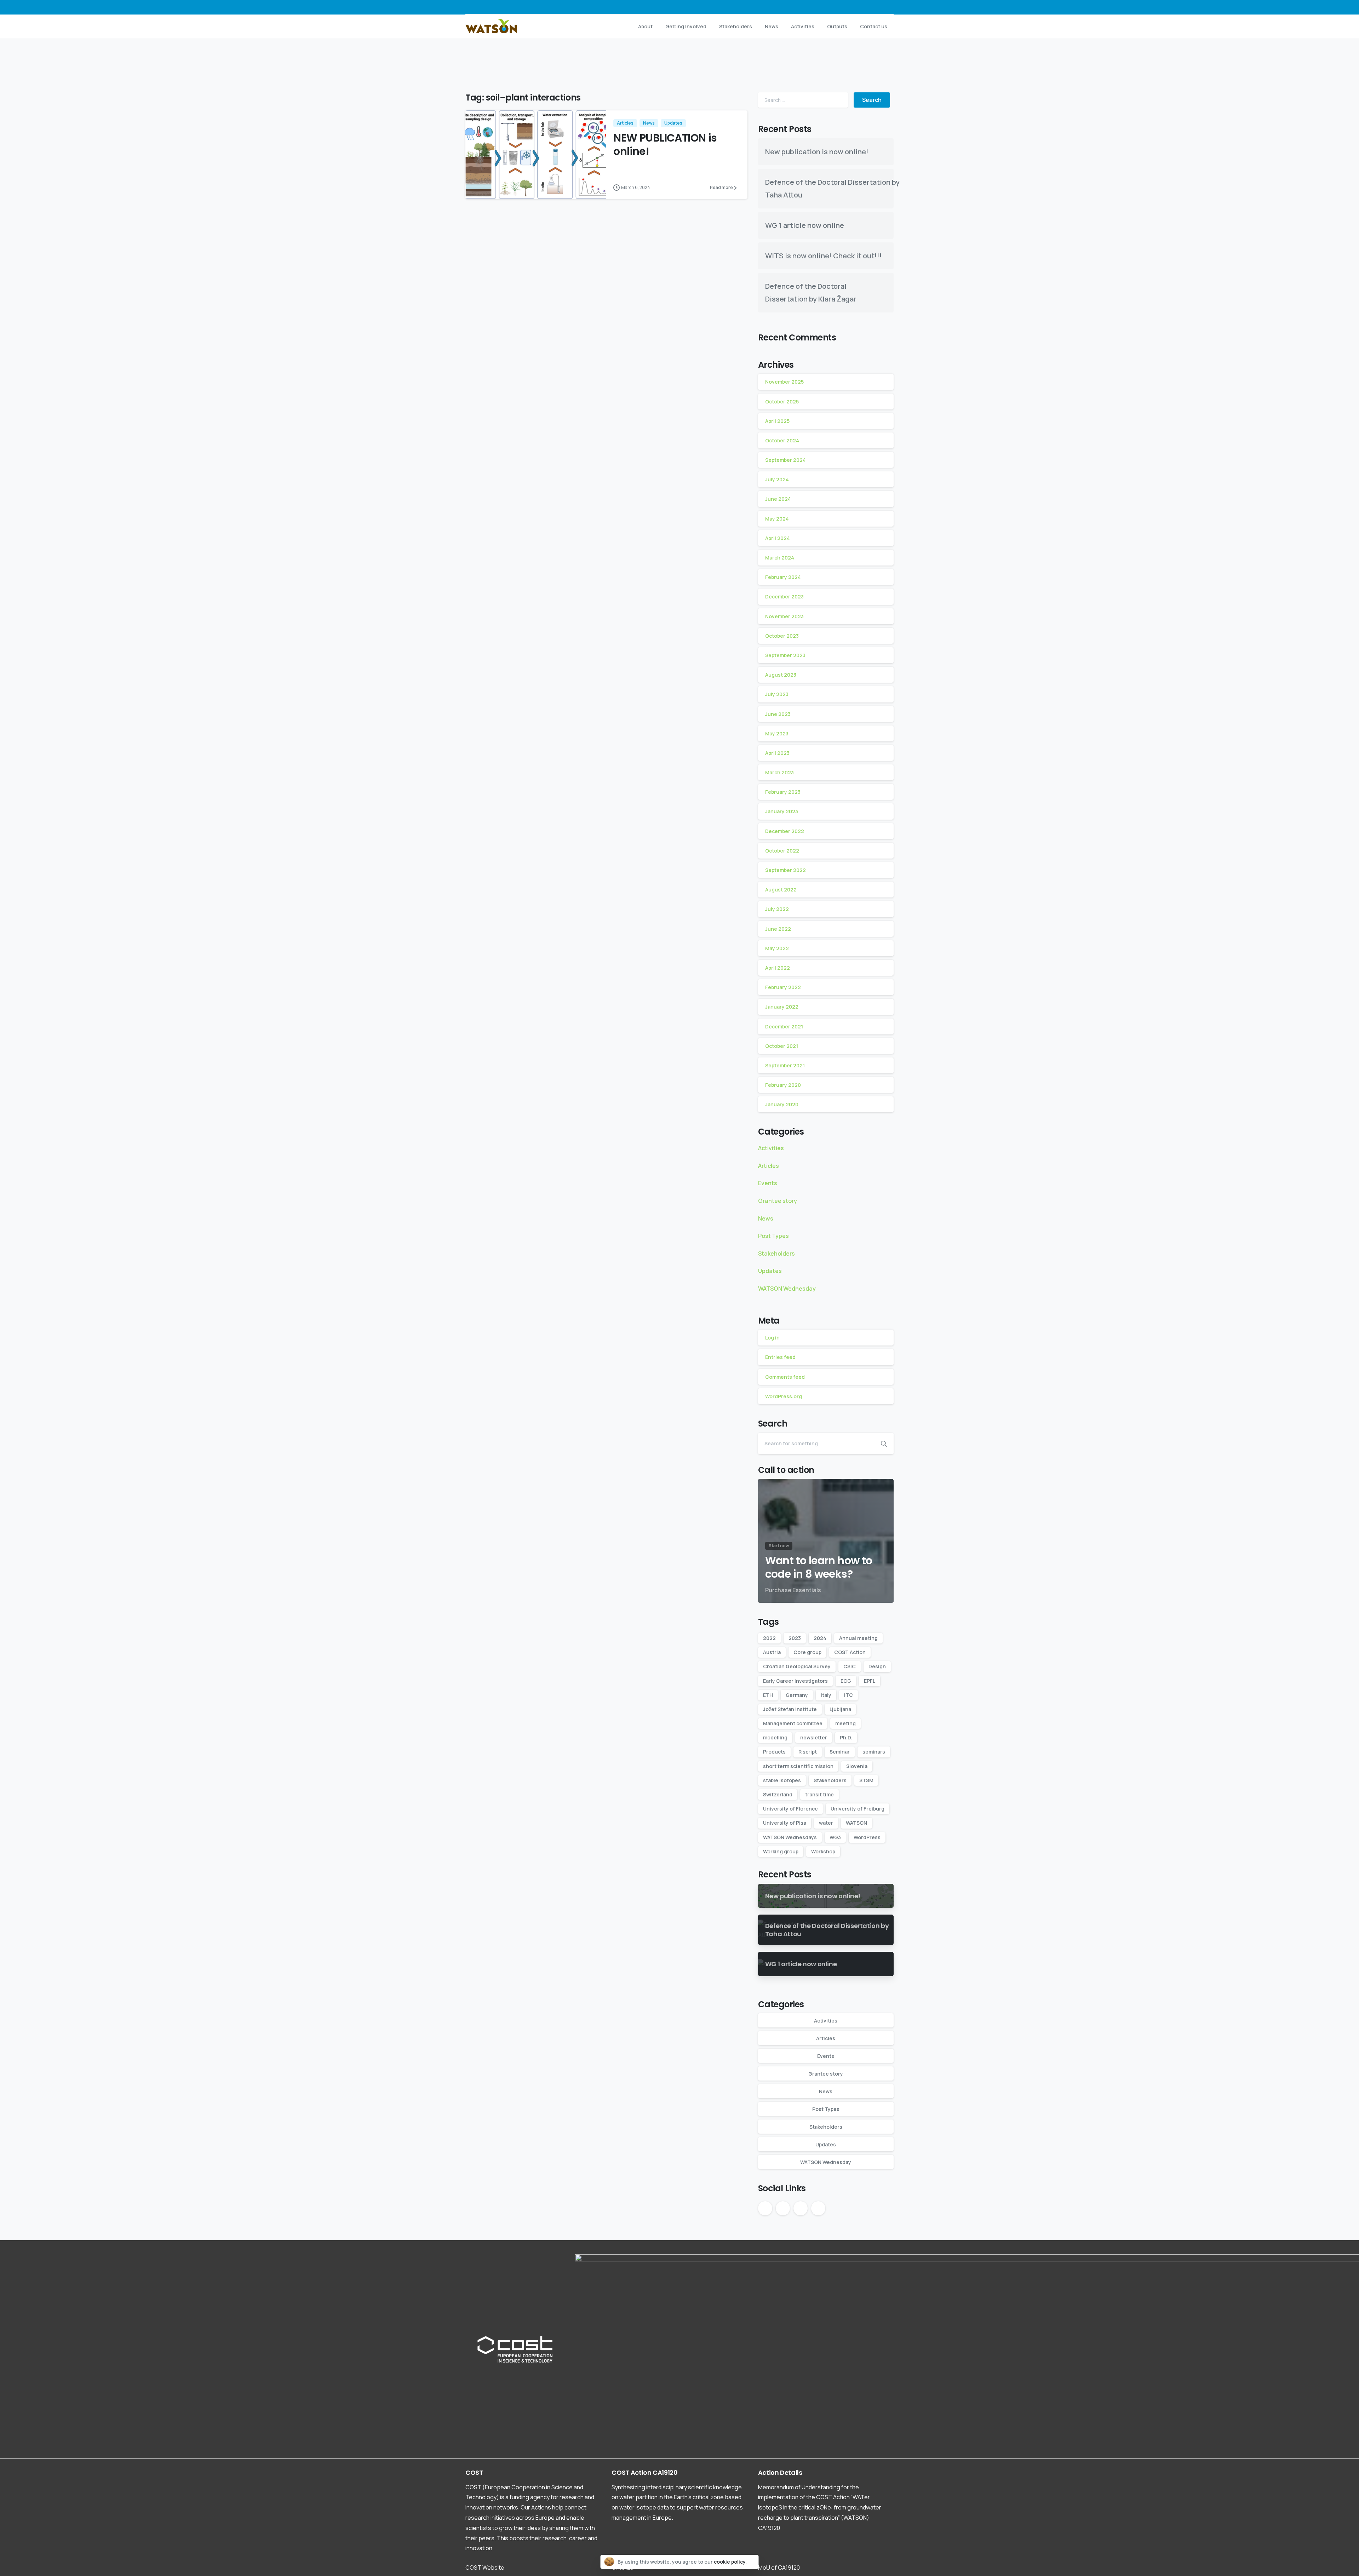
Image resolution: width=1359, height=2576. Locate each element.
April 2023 (777, 753)
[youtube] (866, 7)
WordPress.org (784, 1396)
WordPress (867, 1837)
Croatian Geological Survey (797, 1666)
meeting (845, 1723)
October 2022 (782, 851)
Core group (807, 1652)
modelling (775, 1737)
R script (808, 1752)
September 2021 (785, 1065)
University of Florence (790, 1809)
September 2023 (785, 655)
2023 (795, 1638)
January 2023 (782, 811)
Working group (781, 1851)
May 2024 (777, 519)
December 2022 (785, 831)
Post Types (773, 1236)
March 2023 (779, 772)
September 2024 (785, 460)
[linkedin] (876, 7)
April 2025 (777, 421)
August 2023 (781, 675)
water (826, 1823)
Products (774, 1752)
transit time (819, 1794)
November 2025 (784, 382)
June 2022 (778, 929)
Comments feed (785, 1377)
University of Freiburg (858, 1809)
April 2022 (778, 968)
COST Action (850, 1652)
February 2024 (783, 577)
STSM (866, 1780)
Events (768, 1183)
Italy (826, 1695)
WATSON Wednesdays (790, 1837)
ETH (768, 1695)
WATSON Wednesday (787, 1289)
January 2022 (782, 1007)
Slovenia (857, 1766)
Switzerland (778, 1794)
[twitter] (855, 7)
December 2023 (784, 596)
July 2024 (777, 479)
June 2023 (778, 714)
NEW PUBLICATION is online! (665, 145)
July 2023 (777, 694)
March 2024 (780, 558)
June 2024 (778, 499)
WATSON (856, 1823)
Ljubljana (840, 1709)
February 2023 (783, 792)
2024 (820, 1638)
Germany (797, 1695)
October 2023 (782, 636)
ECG (846, 1681)
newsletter (814, 1737)
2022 (769, 1638)
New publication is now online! (817, 152)
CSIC (850, 1666)
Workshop (823, 1851)
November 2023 (784, 616)
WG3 (835, 1837)
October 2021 (782, 1046)
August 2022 (781, 890)
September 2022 (785, 870)
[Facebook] (844, 7)
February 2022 (783, 987)
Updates (770, 1271)
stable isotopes (782, 1780)
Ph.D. (846, 1737)
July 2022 (777, 909)
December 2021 (784, 1026)
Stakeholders (776, 1253)
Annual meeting (858, 1638)
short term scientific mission (798, 1766)
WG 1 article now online (805, 225)
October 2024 (782, 440)
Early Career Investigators (795, 1681)
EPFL (870, 1681)
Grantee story (778, 1201)
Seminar (840, 1752)
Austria (772, 1652)
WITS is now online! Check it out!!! (824, 256)
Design (877, 1666)
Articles (769, 1166)
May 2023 (777, 733)
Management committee (793, 1723)
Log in (772, 1338)
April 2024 (778, 538)
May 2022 (777, 948)
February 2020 (783, 1085)
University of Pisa (785, 1823)
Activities (771, 1148)
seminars (874, 1752)
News (766, 1218)
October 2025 (782, 401)
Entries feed (780, 1357)
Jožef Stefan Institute (790, 1709)
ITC (848, 1695)
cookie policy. (730, 2562)
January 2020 (782, 1104)
